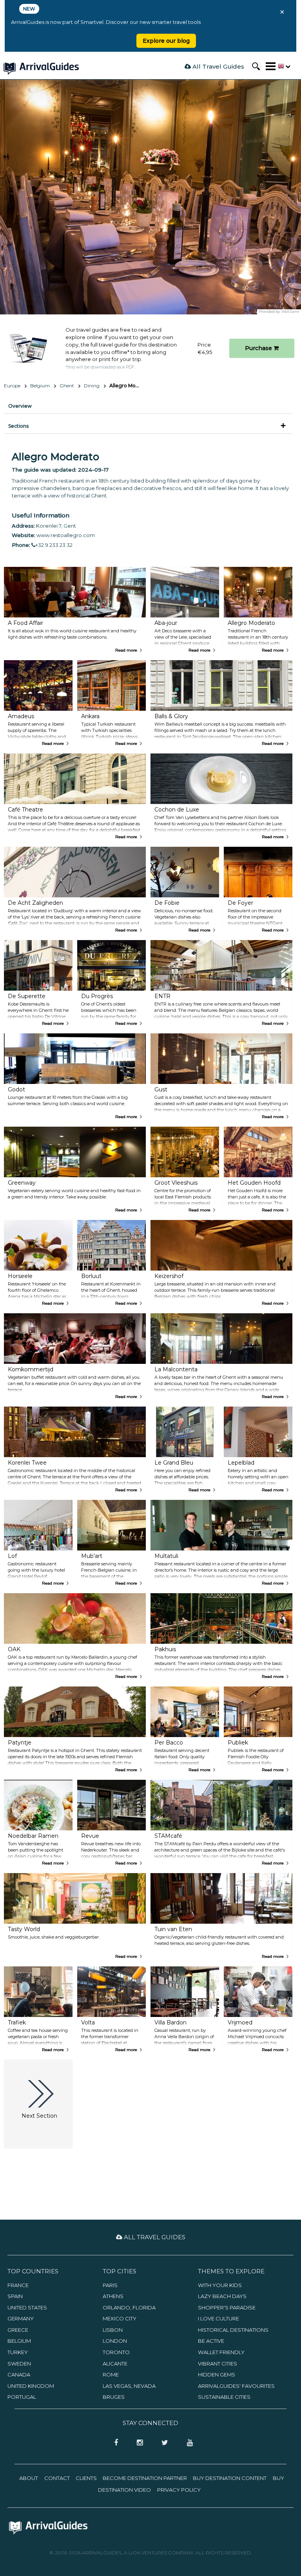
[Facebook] (114, 2443)
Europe (12, 386)
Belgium (40, 386)
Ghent (67, 386)
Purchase (259, 348)
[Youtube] (187, 2443)
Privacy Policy (179, 2490)
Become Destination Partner (145, 2478)
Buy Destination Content (230, 2478)
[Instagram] (137, 2443)
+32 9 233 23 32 (54, 545)
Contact (57, 2478)
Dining (92, 386)
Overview (20, 406)
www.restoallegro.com (66, 535)
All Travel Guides (218, 66)
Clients (86, 2478)
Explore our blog (166, 41)
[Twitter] (162, 2443)
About (29, 2478)
